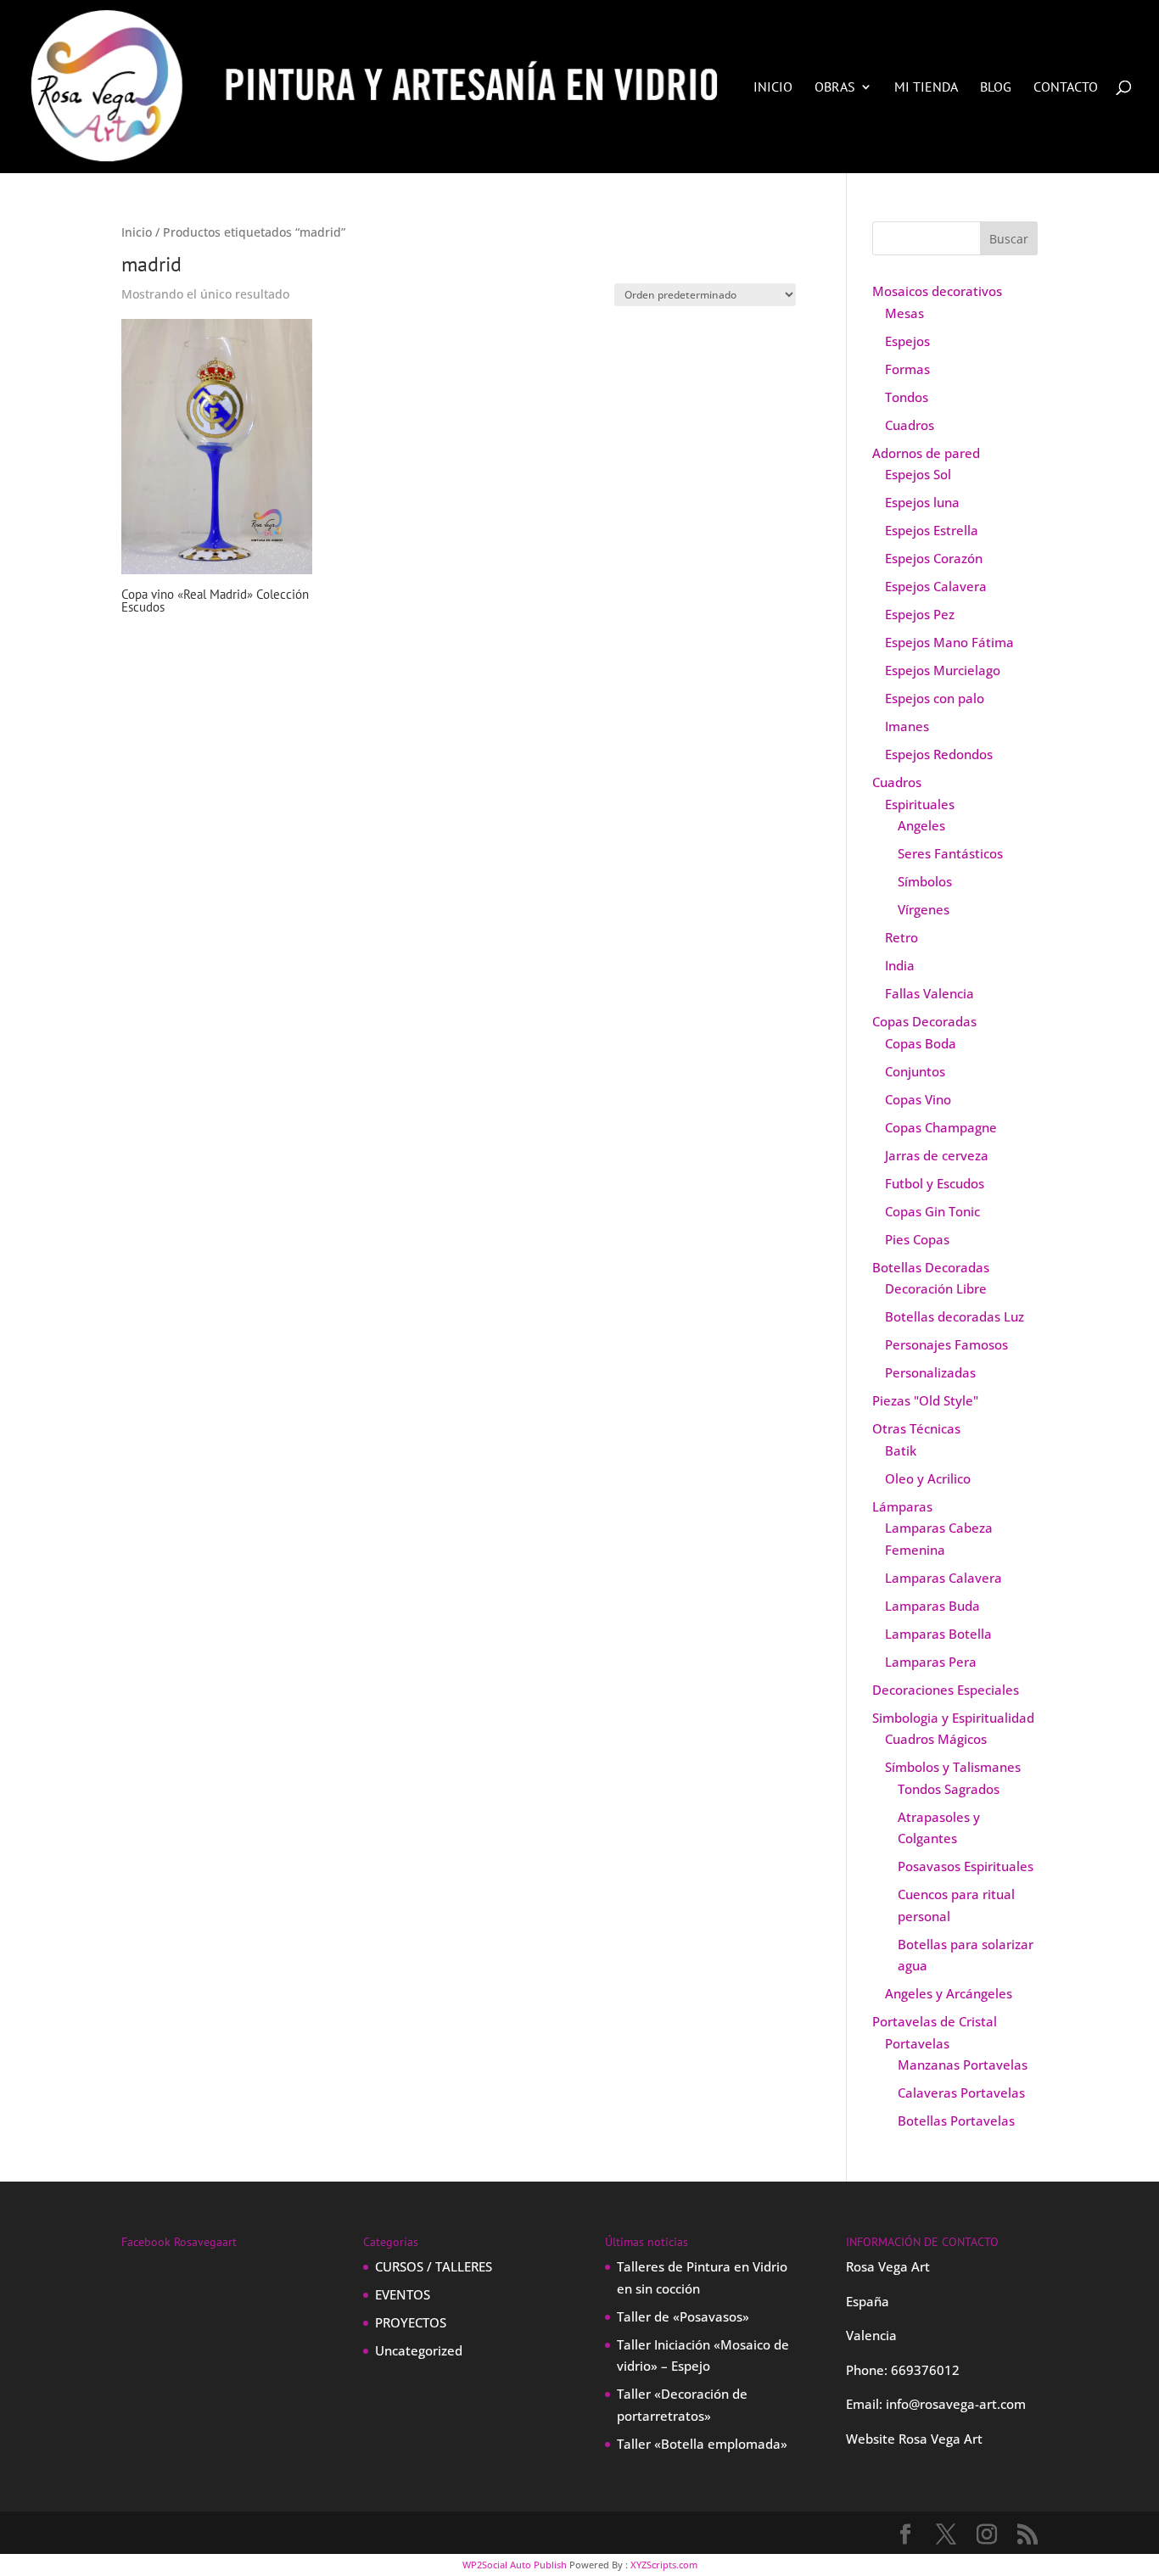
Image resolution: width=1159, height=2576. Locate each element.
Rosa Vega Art (941, 2439)
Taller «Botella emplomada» (702, 2444)
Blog (996, 88)
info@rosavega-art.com (956, 2404)
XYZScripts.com (664, 2565)
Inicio (773, 88)
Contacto (1066, 88)
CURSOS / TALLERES (434, 2266)
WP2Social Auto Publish (515, 2565)
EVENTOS (403, 2294)
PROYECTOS (411, 2322)
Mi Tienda (926, 88)
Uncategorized (419, 2350)
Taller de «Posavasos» (683, 2316)
